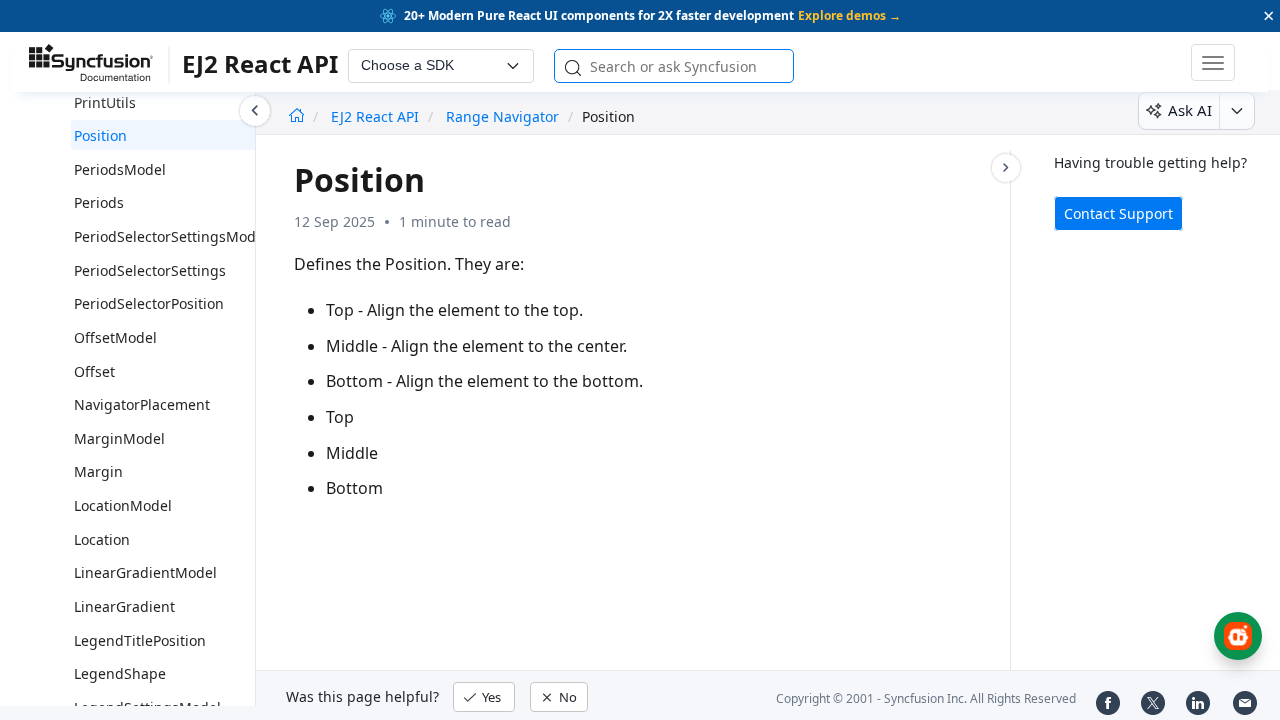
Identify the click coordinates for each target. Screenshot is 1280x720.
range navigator (502, 116)
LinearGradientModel (145, 572)
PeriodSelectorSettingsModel (171, 236)
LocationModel (123, 505)
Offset (94, 371)
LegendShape (120, 673)
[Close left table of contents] (255, 111)
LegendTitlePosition (140, 640)
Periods (99, 202)
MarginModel (119, 438)
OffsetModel (115, 337)
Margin (98, 471)
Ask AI (1190, 110)
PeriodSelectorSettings (150, 270)
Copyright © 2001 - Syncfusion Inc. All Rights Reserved (926, 698)
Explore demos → (849, 15)
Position (100, 135)
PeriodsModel (120, 169)
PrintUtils (105, 102)
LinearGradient (124, 606)
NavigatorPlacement (142, 404)
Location (102, 539)
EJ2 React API (377, 116)
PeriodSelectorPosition (149, 303)
